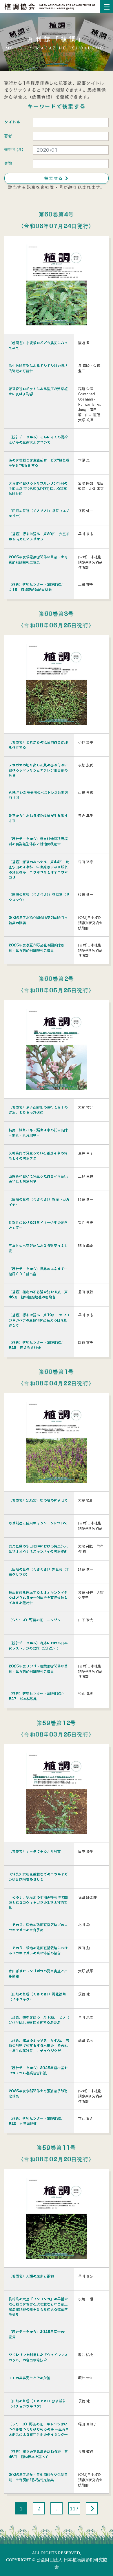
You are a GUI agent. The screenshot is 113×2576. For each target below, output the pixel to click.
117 (74, 2508)
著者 (8, 136)
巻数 (8, 163)
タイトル (12, 122)
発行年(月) (14, 149)
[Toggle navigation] (106, 7)
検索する (57, 178)
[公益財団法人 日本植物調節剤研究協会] (50, 6)
